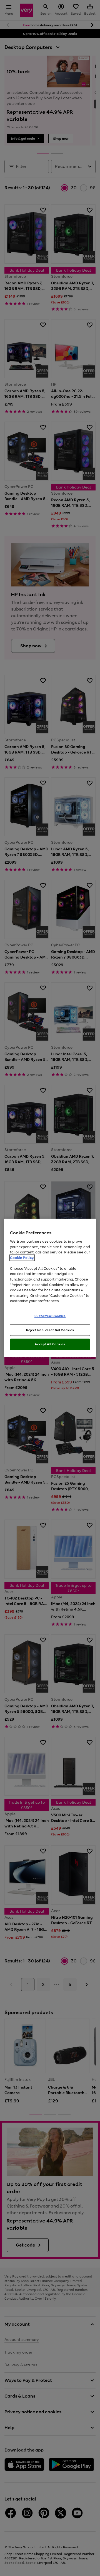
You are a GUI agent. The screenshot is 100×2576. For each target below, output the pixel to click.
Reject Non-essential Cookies (50, 1330)
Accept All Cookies (50, 1344)
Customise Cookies (50, 1316)
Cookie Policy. (22, 1258)
